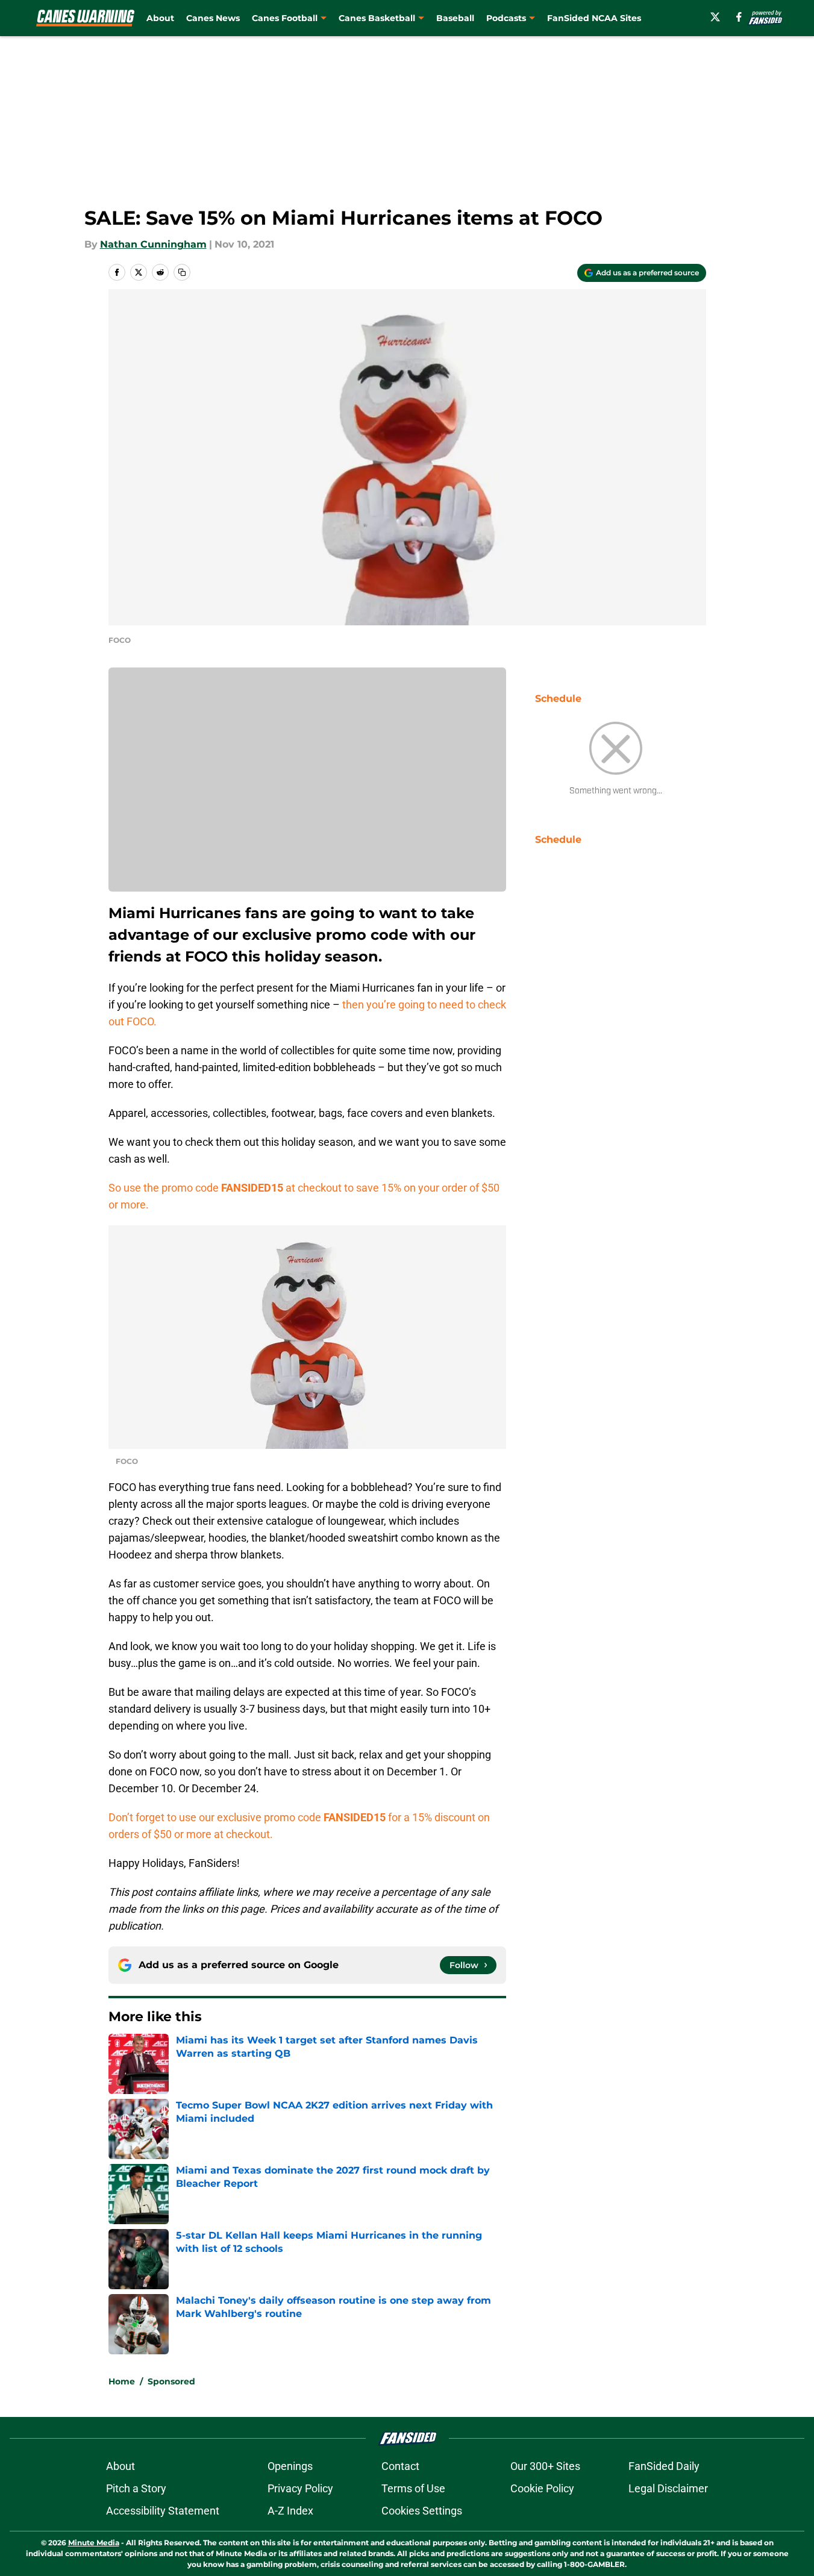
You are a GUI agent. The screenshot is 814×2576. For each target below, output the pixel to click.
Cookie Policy (542, 2488)
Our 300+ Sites (545, 2466)
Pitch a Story (136, 2488)
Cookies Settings (422, 2511)
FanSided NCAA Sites (594, 18)
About (160, 18)
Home (122, 2381)
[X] (715, 17)
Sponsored (171, 2381)
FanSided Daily (664, 2466)
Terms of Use (413, 2488)
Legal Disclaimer (668, 2488)
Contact (400, 2466)
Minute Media (94, 2543)
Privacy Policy (300, 2488)
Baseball (455, 18)
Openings (290, 2466)
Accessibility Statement (163, 2511)
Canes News (213, 18)
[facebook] (739, 17)
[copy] (182, 272)
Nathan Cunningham (153, 244)
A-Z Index (290, 2511)
